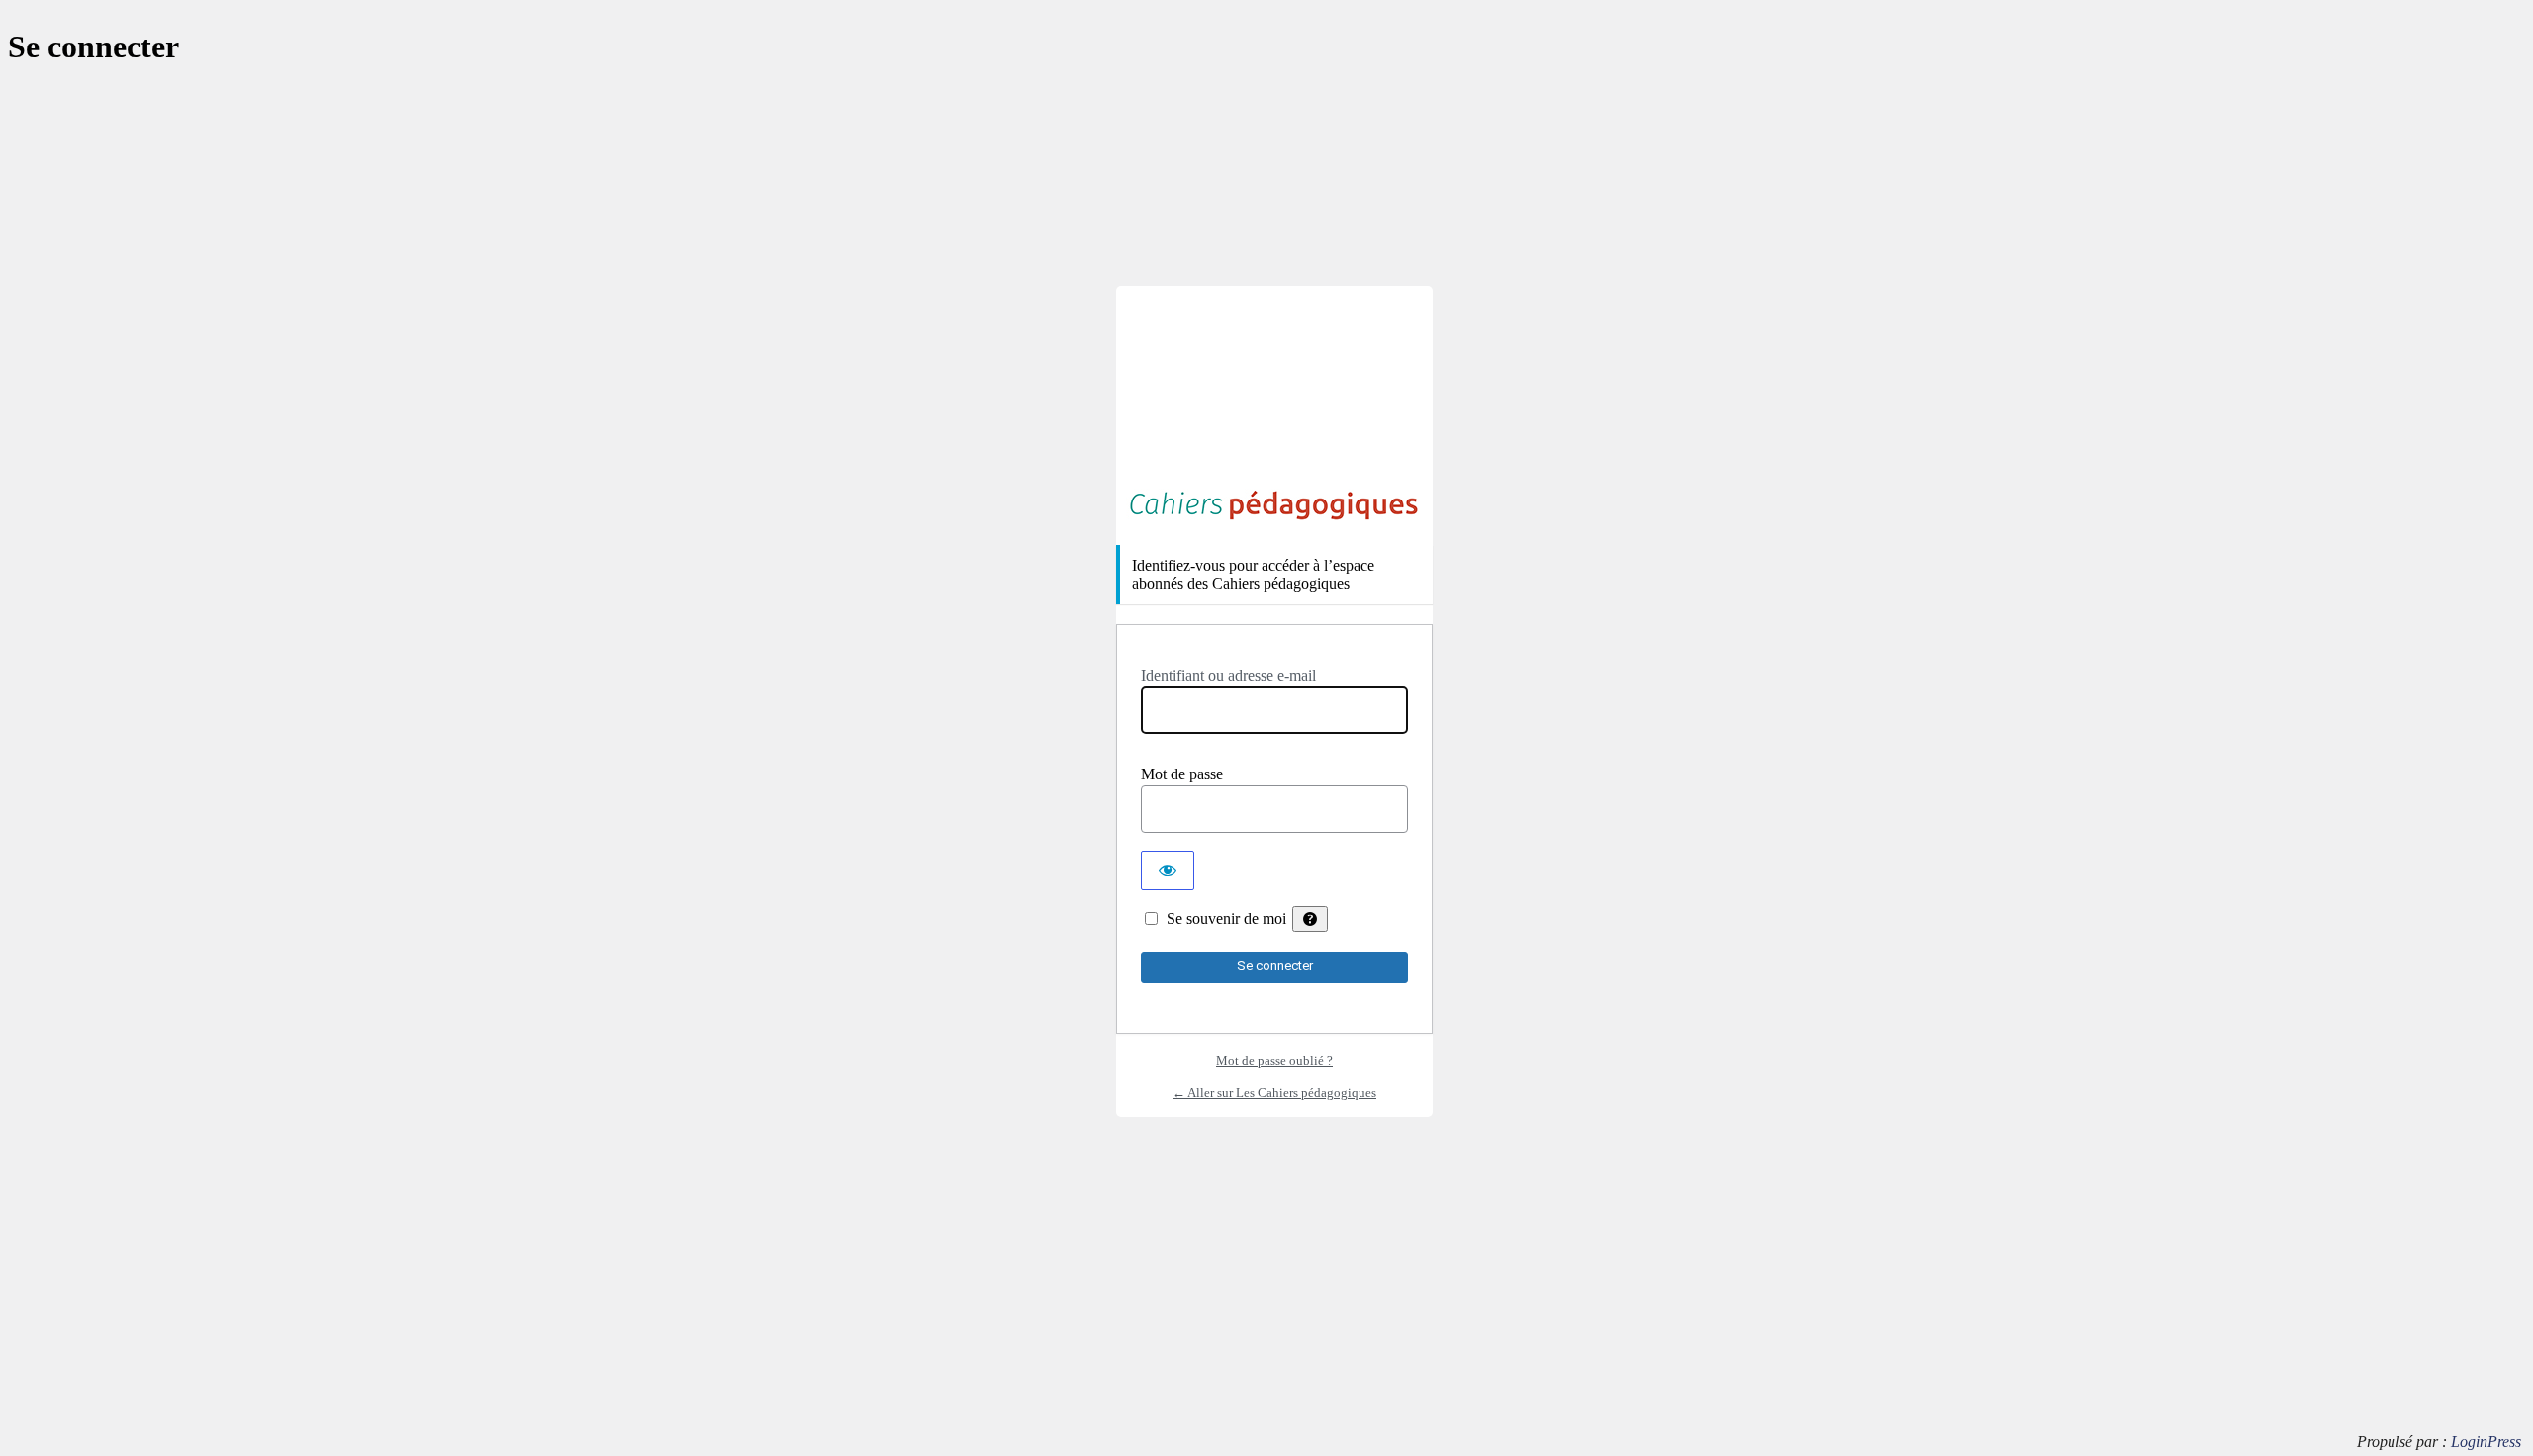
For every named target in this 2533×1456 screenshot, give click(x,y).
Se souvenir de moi (1226, 918)
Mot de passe (1182, 774)
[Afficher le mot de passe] (1168, 870)
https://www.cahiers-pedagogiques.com (1274, 505)
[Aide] (1310, 919)
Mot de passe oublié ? (1274, 1061)
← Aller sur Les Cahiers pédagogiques (1274, 1092)
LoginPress (2486, 1442)
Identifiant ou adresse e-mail (1228, 675)
